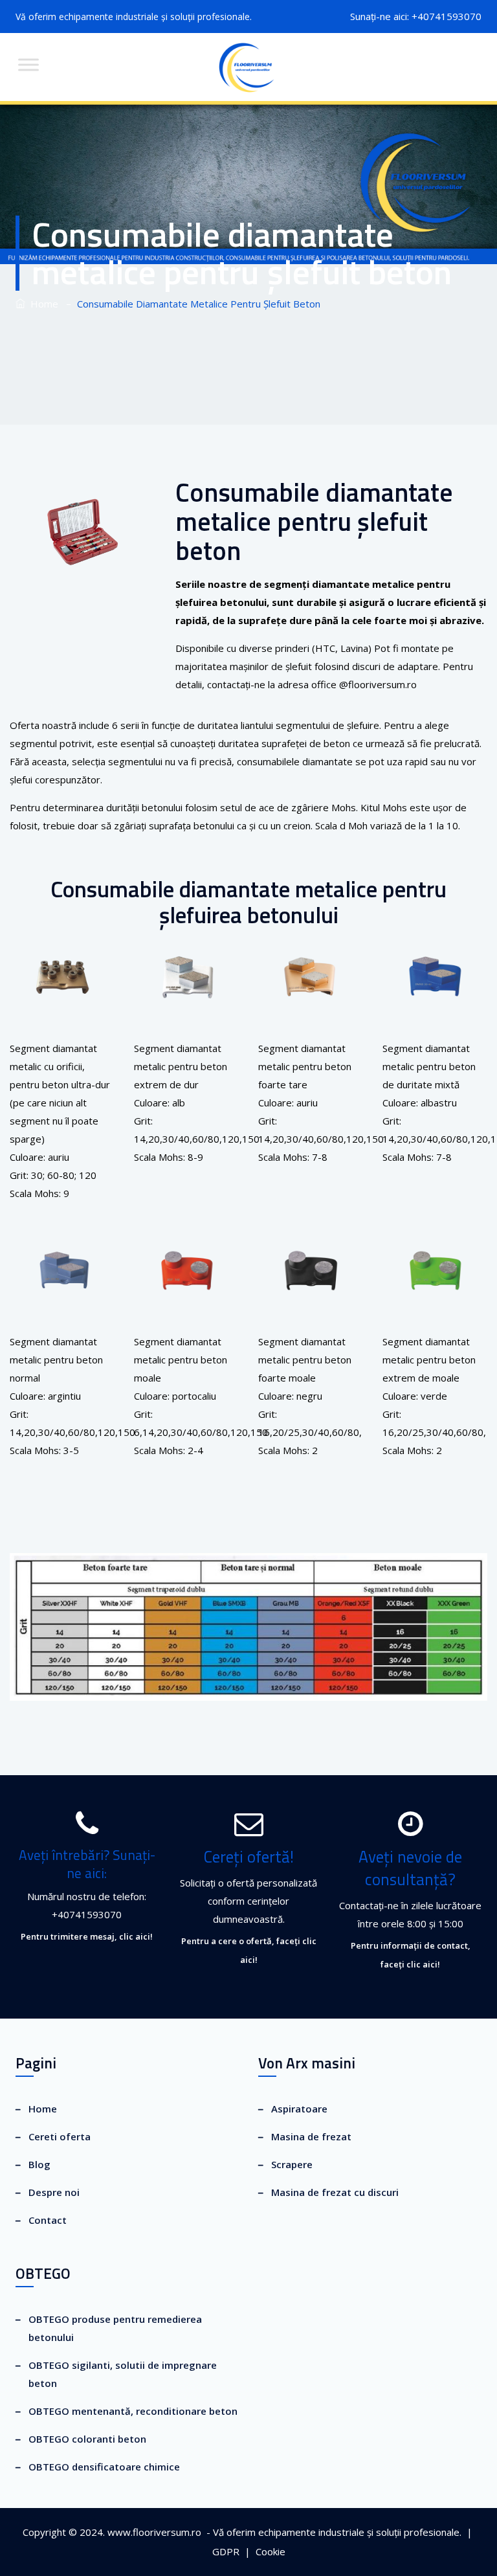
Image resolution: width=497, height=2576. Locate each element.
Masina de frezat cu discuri (335, 2192)
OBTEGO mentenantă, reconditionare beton (133, 2411)
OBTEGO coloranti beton (87, 2439)
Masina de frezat (311, 2136)
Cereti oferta (60, 2136)
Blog (39, 2164)
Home (42, 304)
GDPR (227, 2551)
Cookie (272, 2551)
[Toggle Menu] (28, 64)
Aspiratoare (299, 2109)
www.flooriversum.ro (154, 2532)
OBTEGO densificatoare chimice (104, 2467)
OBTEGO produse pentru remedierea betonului (115, 2328)
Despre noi (54, 2192)
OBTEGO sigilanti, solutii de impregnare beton (123, 2374)
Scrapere (292, 2164)
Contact (48, 2220)
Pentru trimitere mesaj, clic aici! (87, 1936)
